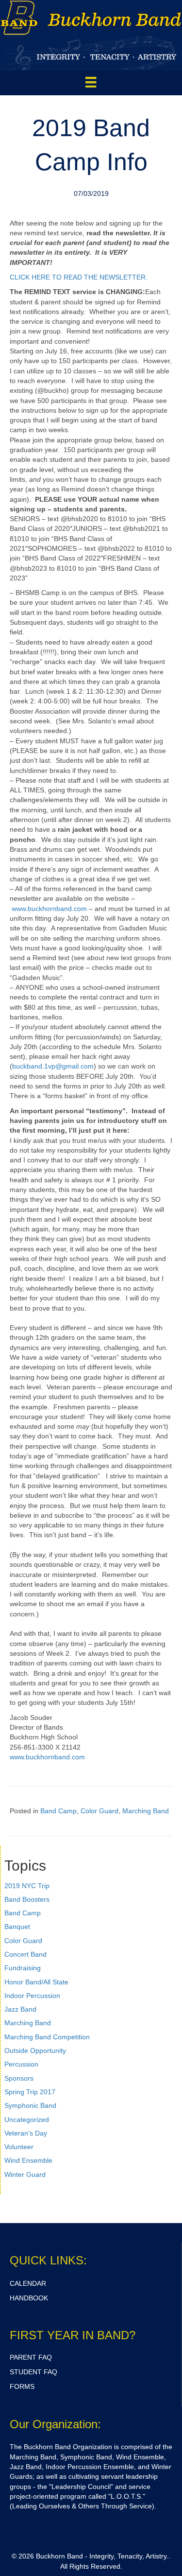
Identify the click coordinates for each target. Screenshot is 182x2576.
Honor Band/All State (36, 1982)
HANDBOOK (29, 2298)
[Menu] (91, 82)
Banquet (17, 1927)
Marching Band (146, 1811)
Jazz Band (20, 2009)
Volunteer (19, 2147)
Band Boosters (27, 1899)
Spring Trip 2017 (30, 2092)
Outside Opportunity (35, 2050)
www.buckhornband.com (49, 909)
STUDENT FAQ (33, 2372)
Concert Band (25, 1954)
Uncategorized (27, 2120)
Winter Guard (25, 2174)
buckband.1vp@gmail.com (53, 1066)
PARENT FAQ (31, 2357)
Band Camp (58, 1811)
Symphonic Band (30, 2105)
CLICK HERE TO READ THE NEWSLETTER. (79, 277)
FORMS (22, 2386)
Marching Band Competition (47, 2037)
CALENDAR (28, 2283)
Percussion (21, 2064)
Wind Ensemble (28, 2160)
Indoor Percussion (32, 1996)
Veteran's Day (26, 2133)
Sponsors (19, 2078)
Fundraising (23, 1968)
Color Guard (99, 1811)
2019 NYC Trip (27, 1886)
